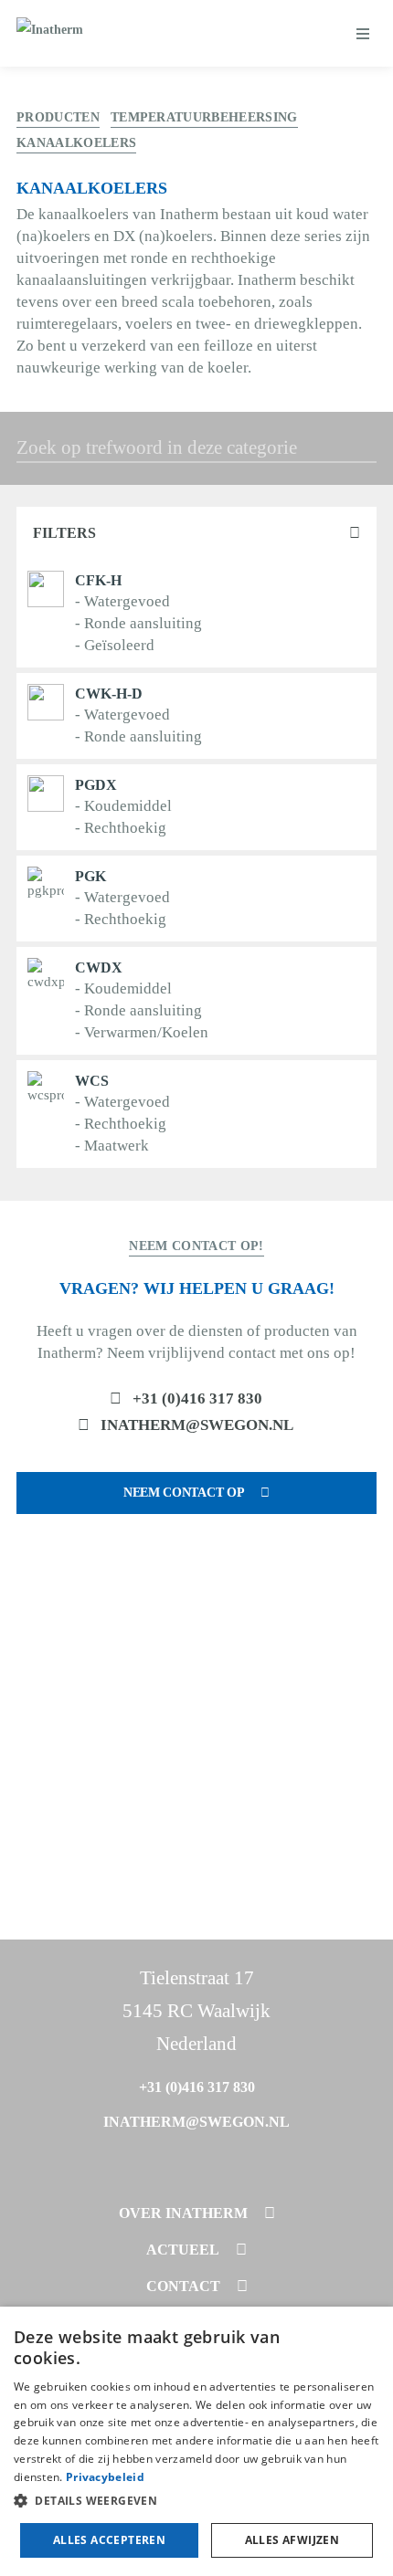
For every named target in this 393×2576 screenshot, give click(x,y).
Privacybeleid (105, 2477)
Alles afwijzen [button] (292, 2540)
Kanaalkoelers (76, 143)
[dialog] (196, 2441)
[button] (196, 2501)
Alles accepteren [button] (109, 2540)
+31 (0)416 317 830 (197, 1398)
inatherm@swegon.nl (197, 1425)
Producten (58, 117)
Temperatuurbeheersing (204, 117)
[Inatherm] (50, 34)
